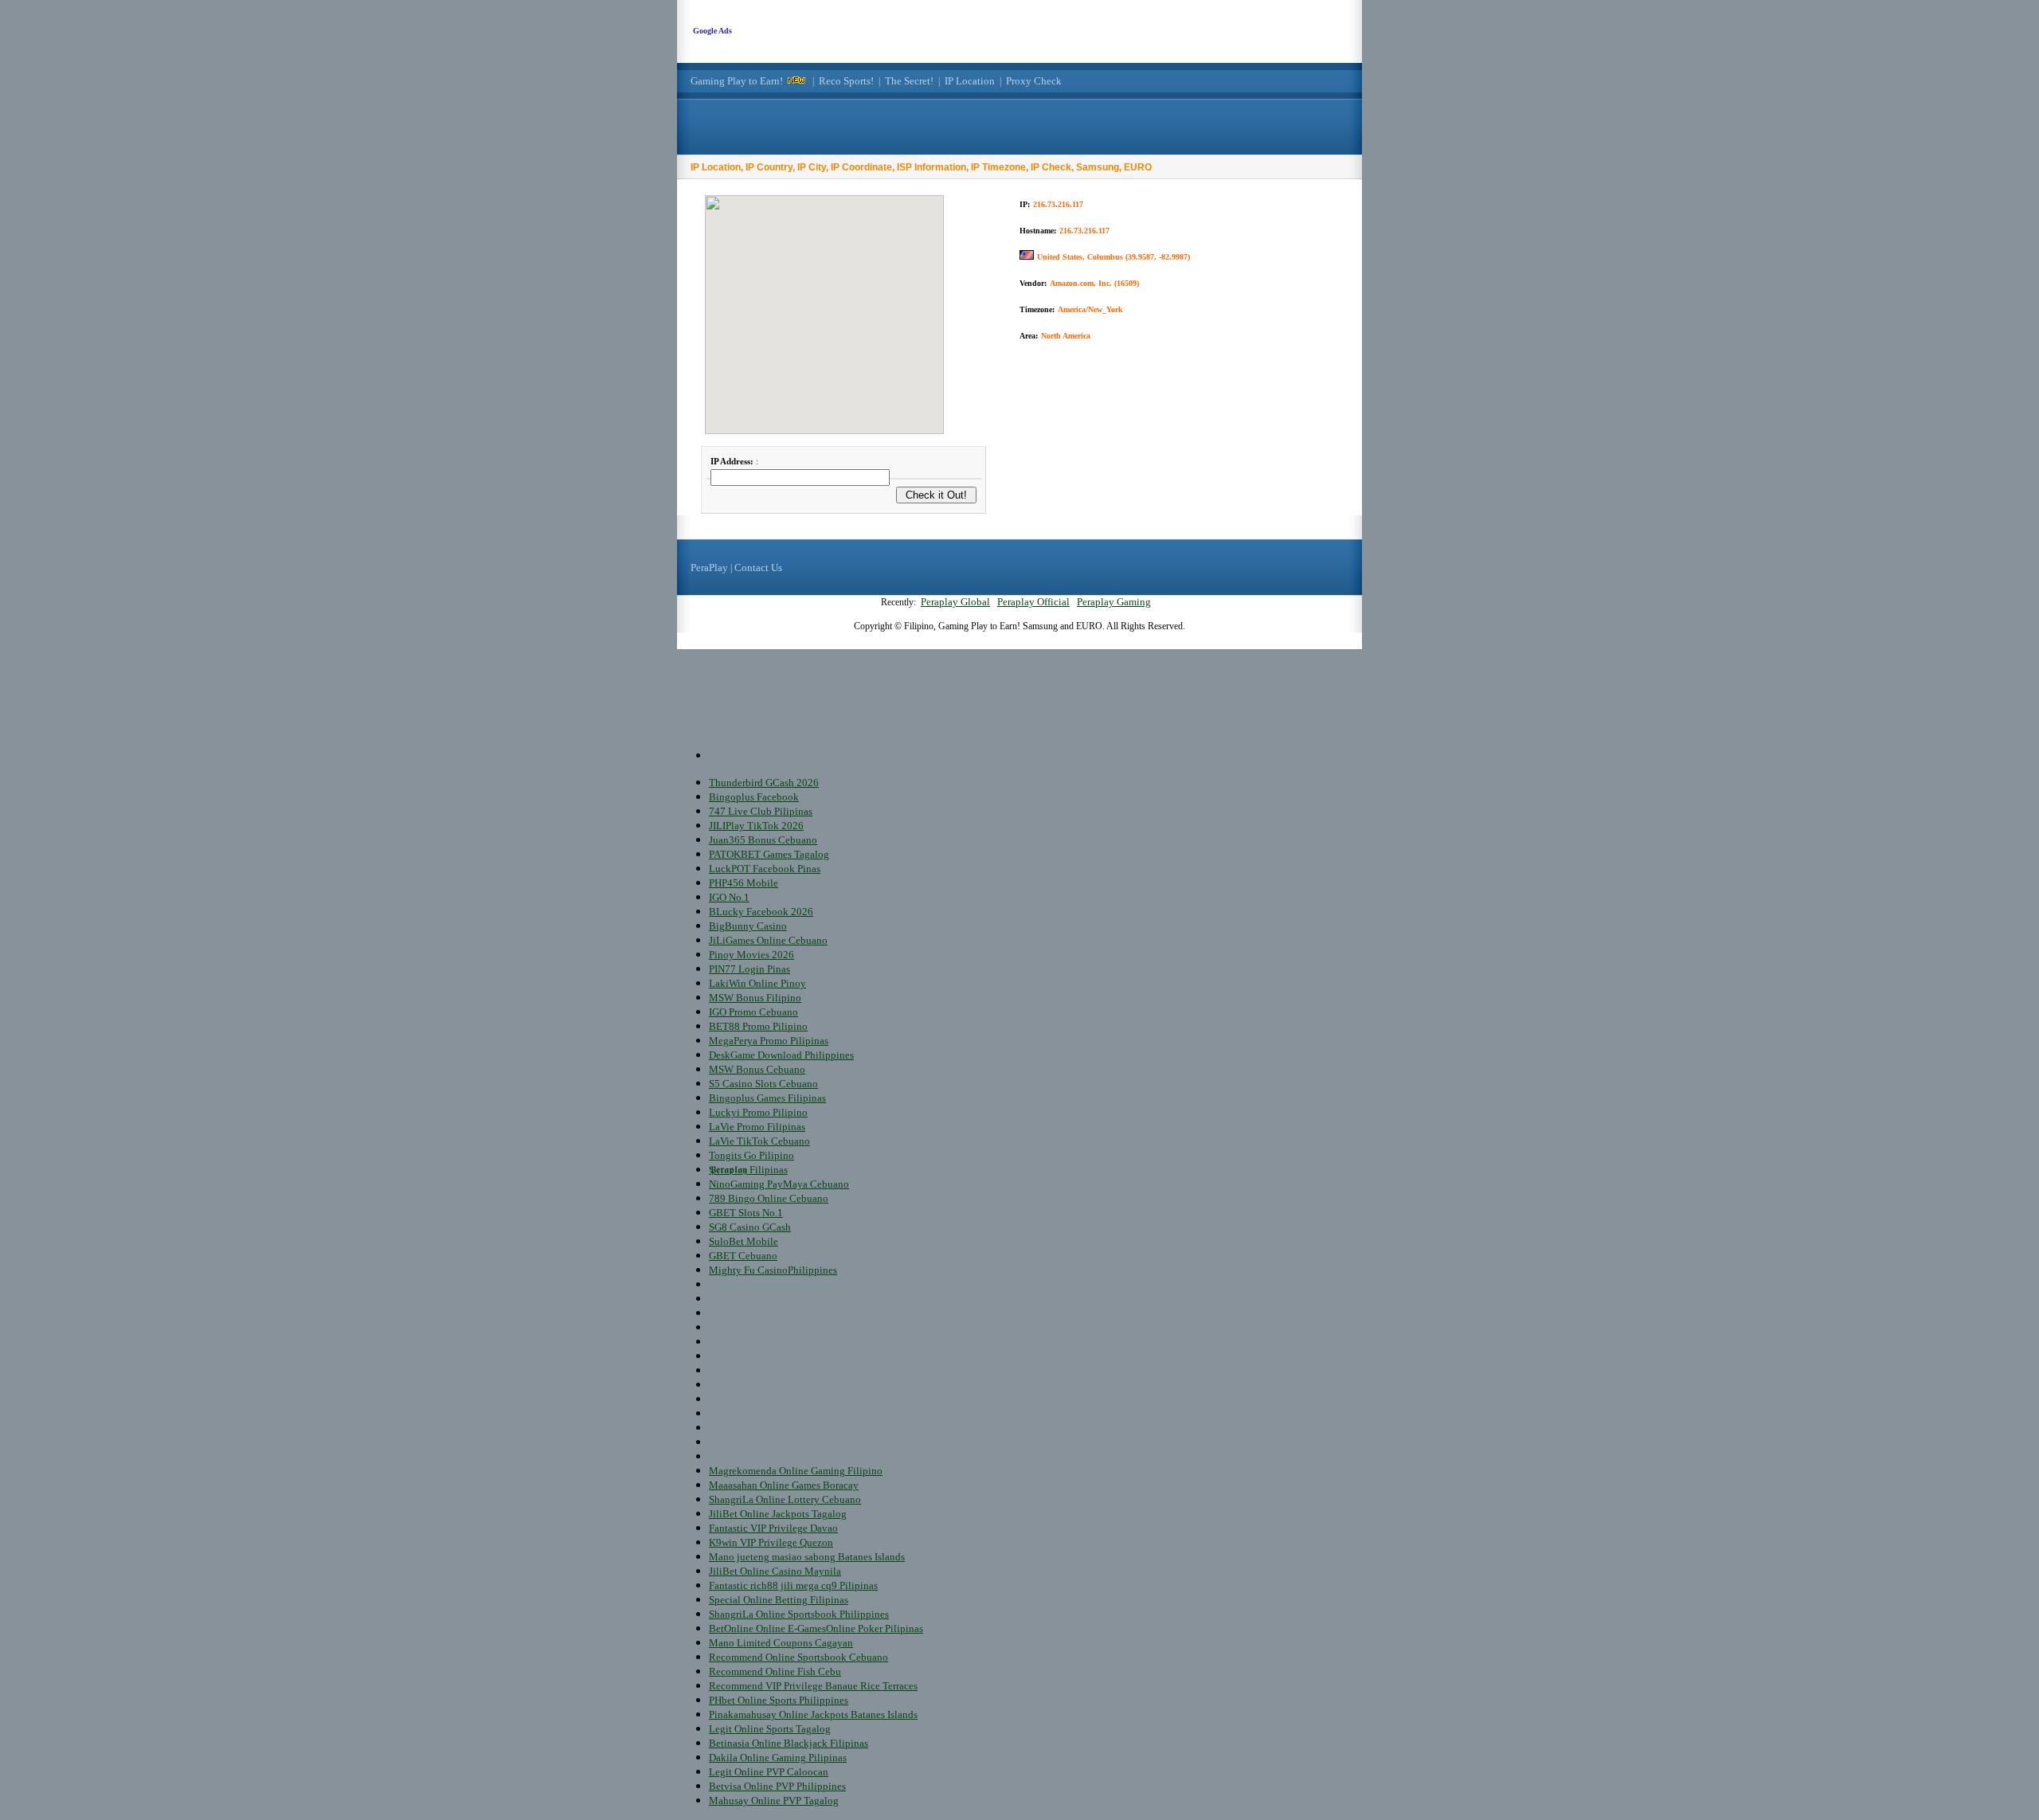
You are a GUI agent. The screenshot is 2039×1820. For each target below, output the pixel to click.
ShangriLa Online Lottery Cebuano (785, 1499)
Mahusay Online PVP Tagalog (774, 1800)
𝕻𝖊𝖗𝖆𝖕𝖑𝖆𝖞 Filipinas (748, 1170)
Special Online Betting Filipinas (779, 1600)
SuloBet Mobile (744, 1241)
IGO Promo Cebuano (753, 1012)
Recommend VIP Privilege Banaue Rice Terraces (813, 1686)
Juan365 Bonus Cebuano (763, 840)
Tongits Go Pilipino (751, 1155)
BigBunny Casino (748, 926)
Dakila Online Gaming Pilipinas (778, 1757)
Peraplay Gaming (1114, 602)
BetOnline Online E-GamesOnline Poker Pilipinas (816, 1628)
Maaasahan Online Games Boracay (784, 1485)
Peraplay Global (955, 602)
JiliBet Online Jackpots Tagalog (778, 1514)
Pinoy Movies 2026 (751, 955)
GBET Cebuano (743, 1256)
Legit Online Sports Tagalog (770, 1729)
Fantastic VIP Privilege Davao (773, 1528)
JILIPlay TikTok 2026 (756, 826)
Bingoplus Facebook (754, 797)
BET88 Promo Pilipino (758, 1026)
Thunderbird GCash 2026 (764, 783)
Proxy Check (1034, 81)
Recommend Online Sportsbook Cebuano (798, 1657)
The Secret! (909, 81)
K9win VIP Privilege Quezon (771, 1542)
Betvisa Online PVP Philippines (777, 1786)
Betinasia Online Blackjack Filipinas (789, 1743)
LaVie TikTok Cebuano (759, 1141)
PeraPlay (709, 568)
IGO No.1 (729, 897)
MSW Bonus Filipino (755, 998)
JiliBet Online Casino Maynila (775, 1571)
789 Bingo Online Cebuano (769, 1198)
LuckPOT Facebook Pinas (765, 869)
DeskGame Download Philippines (781, 1055)
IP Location (970, 81)
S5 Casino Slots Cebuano (763, 1084)
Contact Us (758, 568)
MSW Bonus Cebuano (757, 1069)
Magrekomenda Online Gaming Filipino (796, 1471)
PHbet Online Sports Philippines (779, 1700)
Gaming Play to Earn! (737, 81)
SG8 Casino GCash (750, 1227)
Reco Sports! (846, 81)
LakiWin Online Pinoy (757, 983)
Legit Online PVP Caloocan (769, 1772)
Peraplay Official (1033, 602)
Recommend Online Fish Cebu (775, 1671)
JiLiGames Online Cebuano (768, 940)
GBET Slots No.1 (746, 1213)
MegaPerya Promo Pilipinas (769, 1041)
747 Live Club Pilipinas (761, 811)
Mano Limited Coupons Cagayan (781, 1643)
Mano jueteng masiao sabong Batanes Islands (807, 1557)
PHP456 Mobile (744, 883)
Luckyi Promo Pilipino (758, 1112)
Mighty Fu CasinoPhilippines (773, 1270)
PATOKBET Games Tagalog (769, 854)
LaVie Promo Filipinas (757, 1127)
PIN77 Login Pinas (749, 969)
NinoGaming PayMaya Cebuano (779, 1184)
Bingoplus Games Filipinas (767, 1098)
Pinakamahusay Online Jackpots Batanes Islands (813, 1714)
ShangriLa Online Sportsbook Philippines (799, 1614)
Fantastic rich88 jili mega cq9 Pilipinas (793, 1585)
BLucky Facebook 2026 (761, 912)
